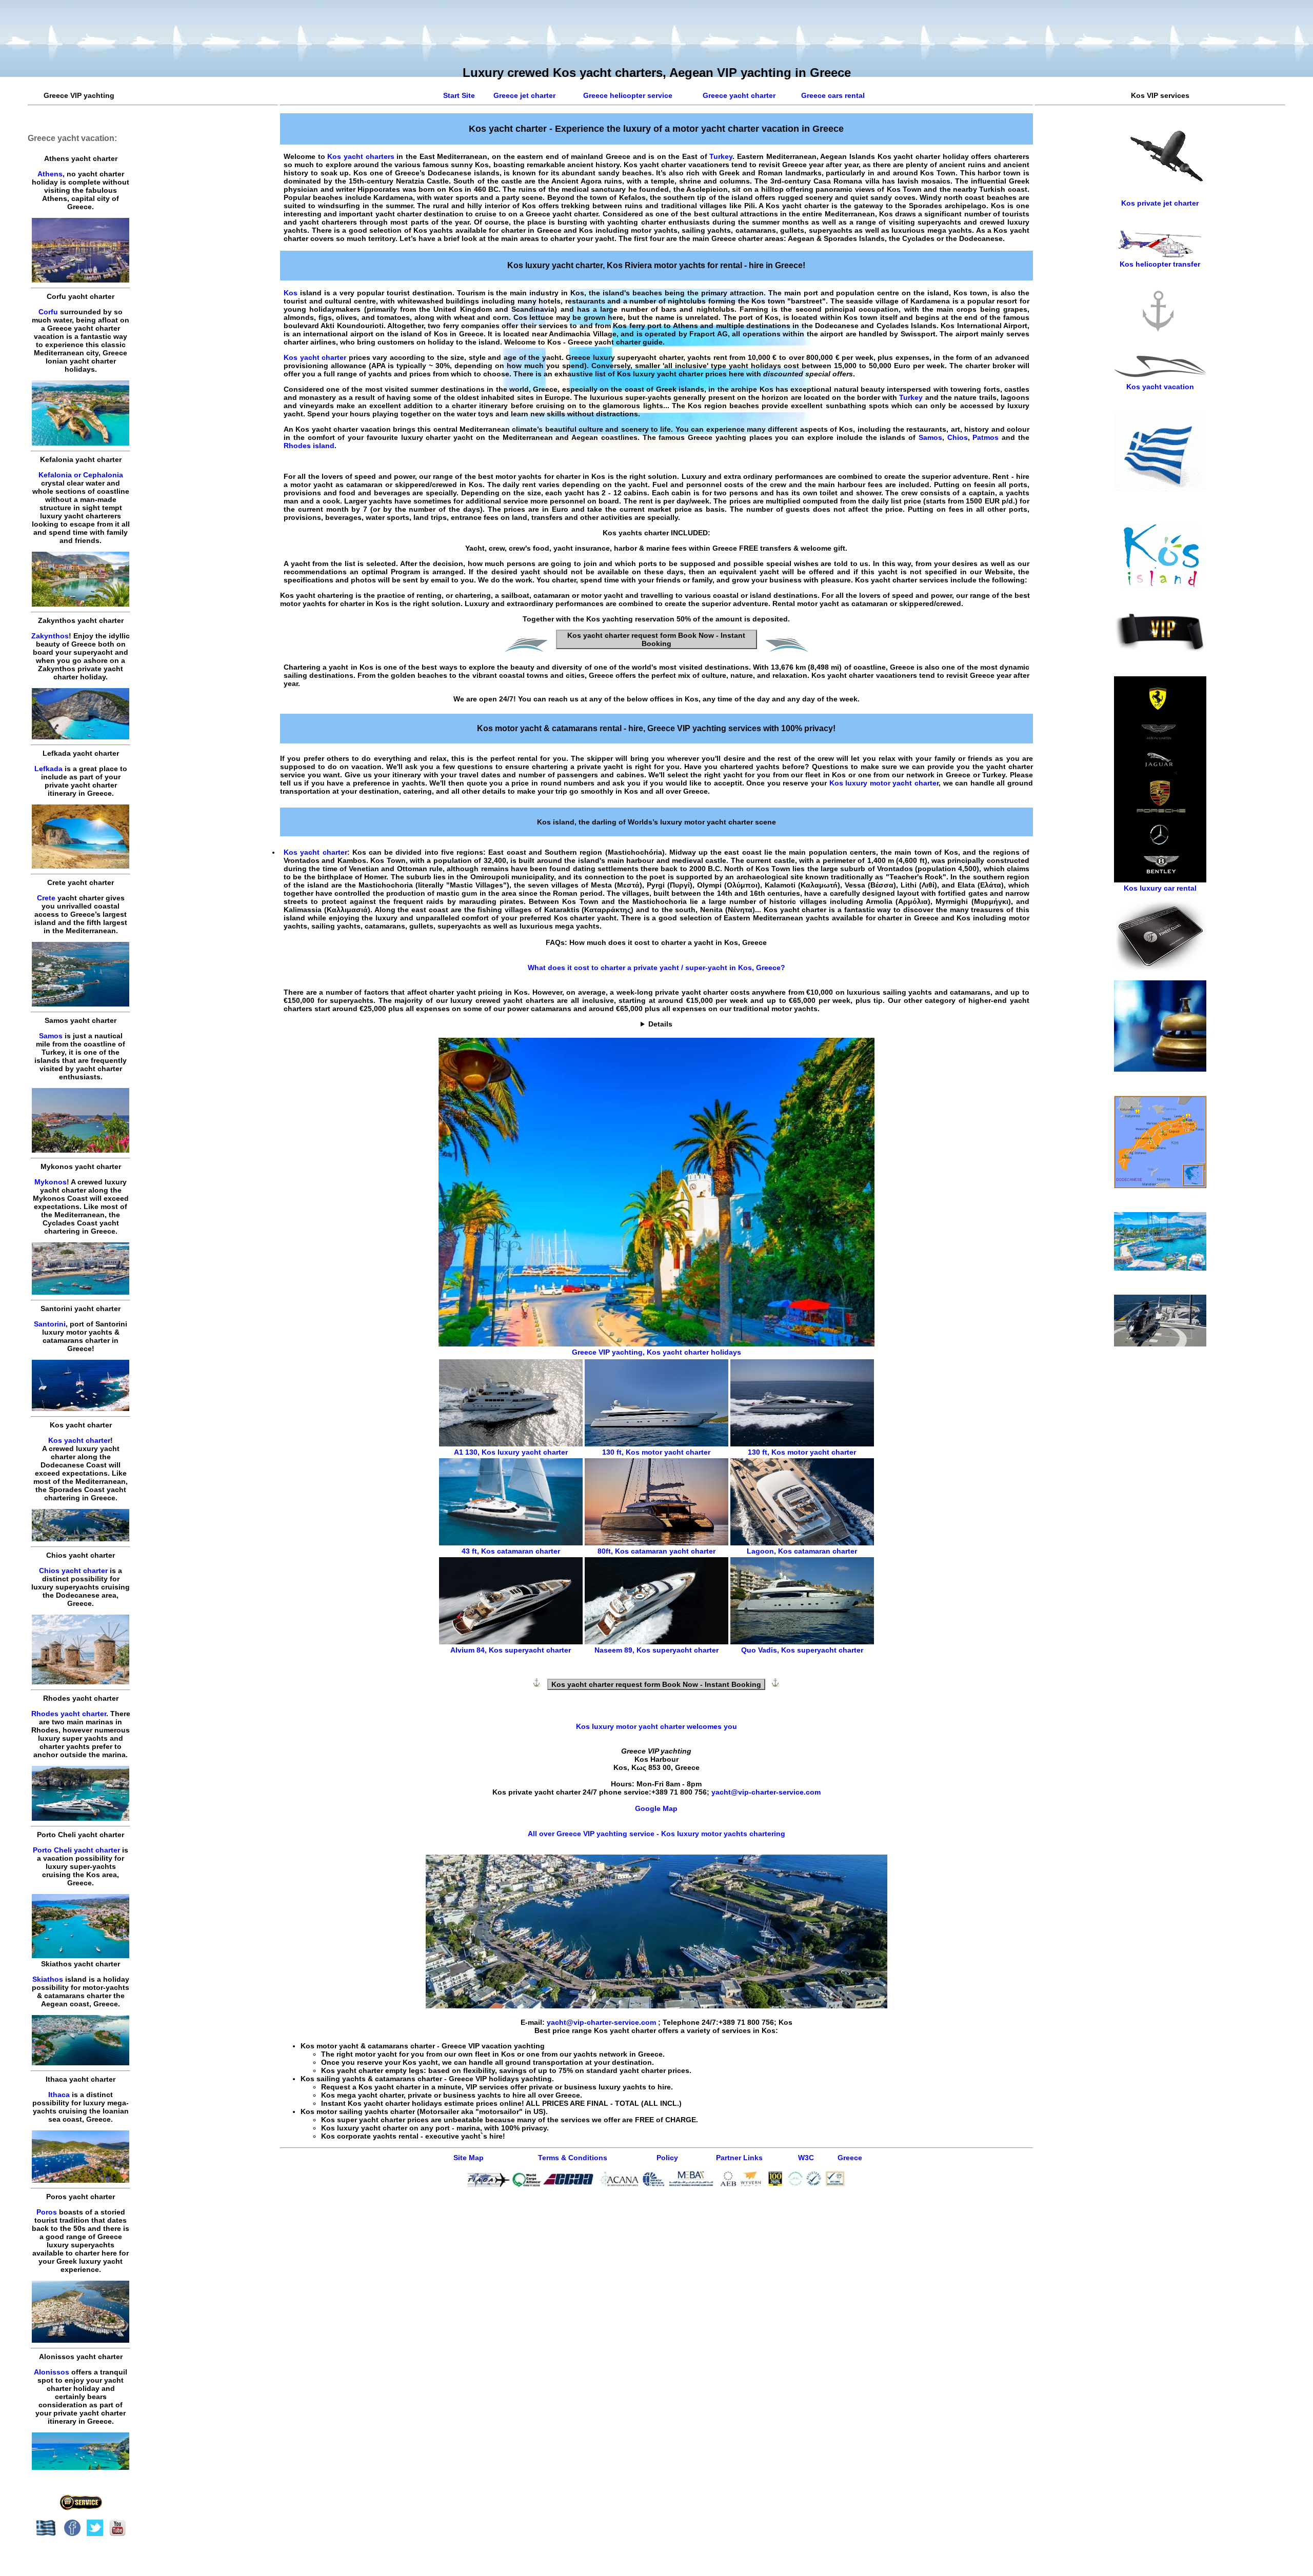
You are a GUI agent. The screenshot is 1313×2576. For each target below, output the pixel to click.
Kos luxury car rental (1160, 888)
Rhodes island (309, 446)
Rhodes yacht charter (69, 1714)
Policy (667, 2158)
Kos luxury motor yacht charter (884, 783)
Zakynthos (50, 636)
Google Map (656, 1808)
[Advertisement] (1160, 1524)
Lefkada (48, 769)
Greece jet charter (524, 95)
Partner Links (739, 2158)
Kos (291, 293)
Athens (50, 174)
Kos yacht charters (361, 156)
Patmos (986, 437)
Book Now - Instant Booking (656, 639)
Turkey (721, 156)
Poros (47, 2212)
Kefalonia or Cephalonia (81, 475)
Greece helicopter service (628, 95)
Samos (51, 1036)
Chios (958, 437)
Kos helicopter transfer (1160, 264)
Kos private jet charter (1160, 203)
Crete (46, 898)
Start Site (459, 95)
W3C (806, 2158)
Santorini (50, 1324)
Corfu (48, 312)
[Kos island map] (1160, 1185)
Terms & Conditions (573, 2158)
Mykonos (51, 1182)
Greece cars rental (833, 95)
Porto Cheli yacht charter (76, 1850)
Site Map (469, 2158)
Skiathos (48, 1979)
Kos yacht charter (79, 1440)
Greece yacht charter (739, 95)
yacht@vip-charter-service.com (766, 1792)
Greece (850, 2158)
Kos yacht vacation (1160, 387)
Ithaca (59, 2095)
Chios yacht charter (73, 1571)
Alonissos (52, 2372)
